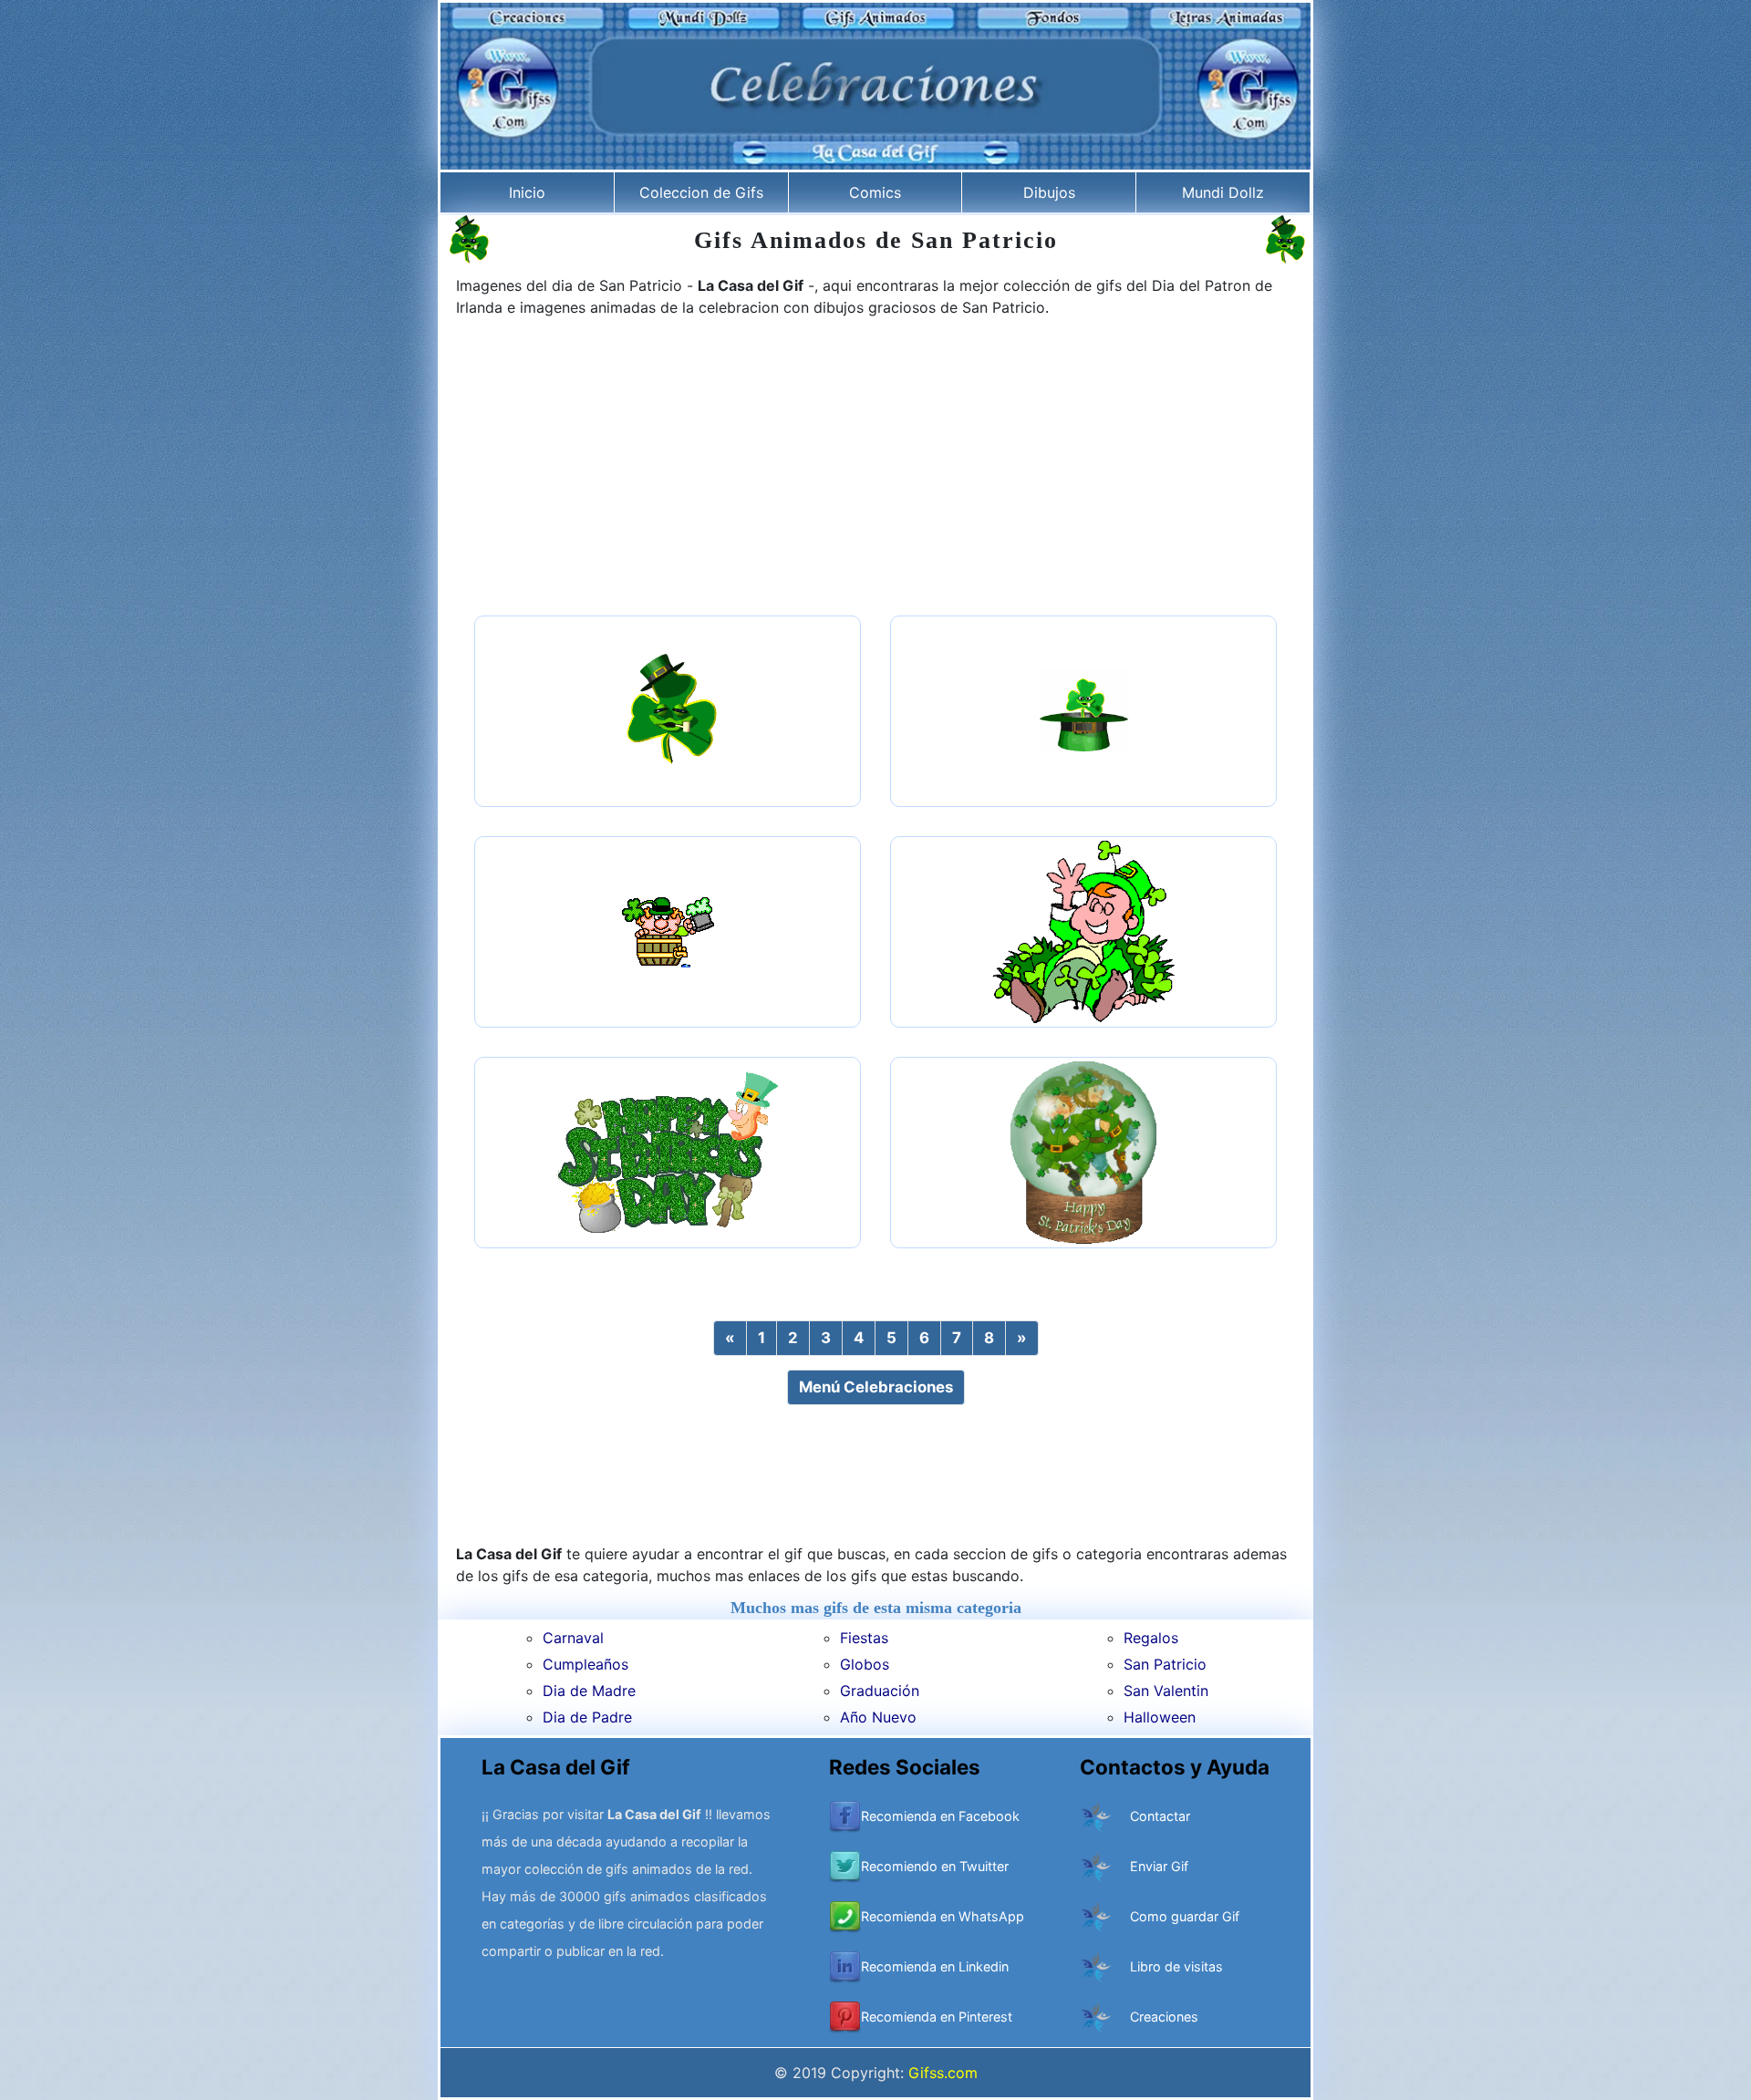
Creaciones (1164, 2017)
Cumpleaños (585, 1664)
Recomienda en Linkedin (935, 1966)
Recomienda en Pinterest (937, 2017)
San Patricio (1165, 1664)
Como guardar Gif (1185, 1916)
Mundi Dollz (1223, 192)
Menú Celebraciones (876, 1387)
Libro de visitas (1176, 1966)
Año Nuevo (878, 1717)
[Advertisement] (875, 469)
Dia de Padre (587, 1717)
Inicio (527, 192)
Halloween (1160, 1717)
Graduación (880, 1691)
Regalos (1151, 1638)
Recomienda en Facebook (940, 1816)
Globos (865, 1664)
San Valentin (1166, 1691)
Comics (875, 192)
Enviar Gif (1159, 1866)
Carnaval (573, 1638)
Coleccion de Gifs (701, 192)
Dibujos (1049, 192)
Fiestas (864, 1638)
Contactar (1160, 1816)
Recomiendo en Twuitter (935, 1866)
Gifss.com (943, 2073)
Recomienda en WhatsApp (943, 1916)
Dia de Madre (589, 1691)
